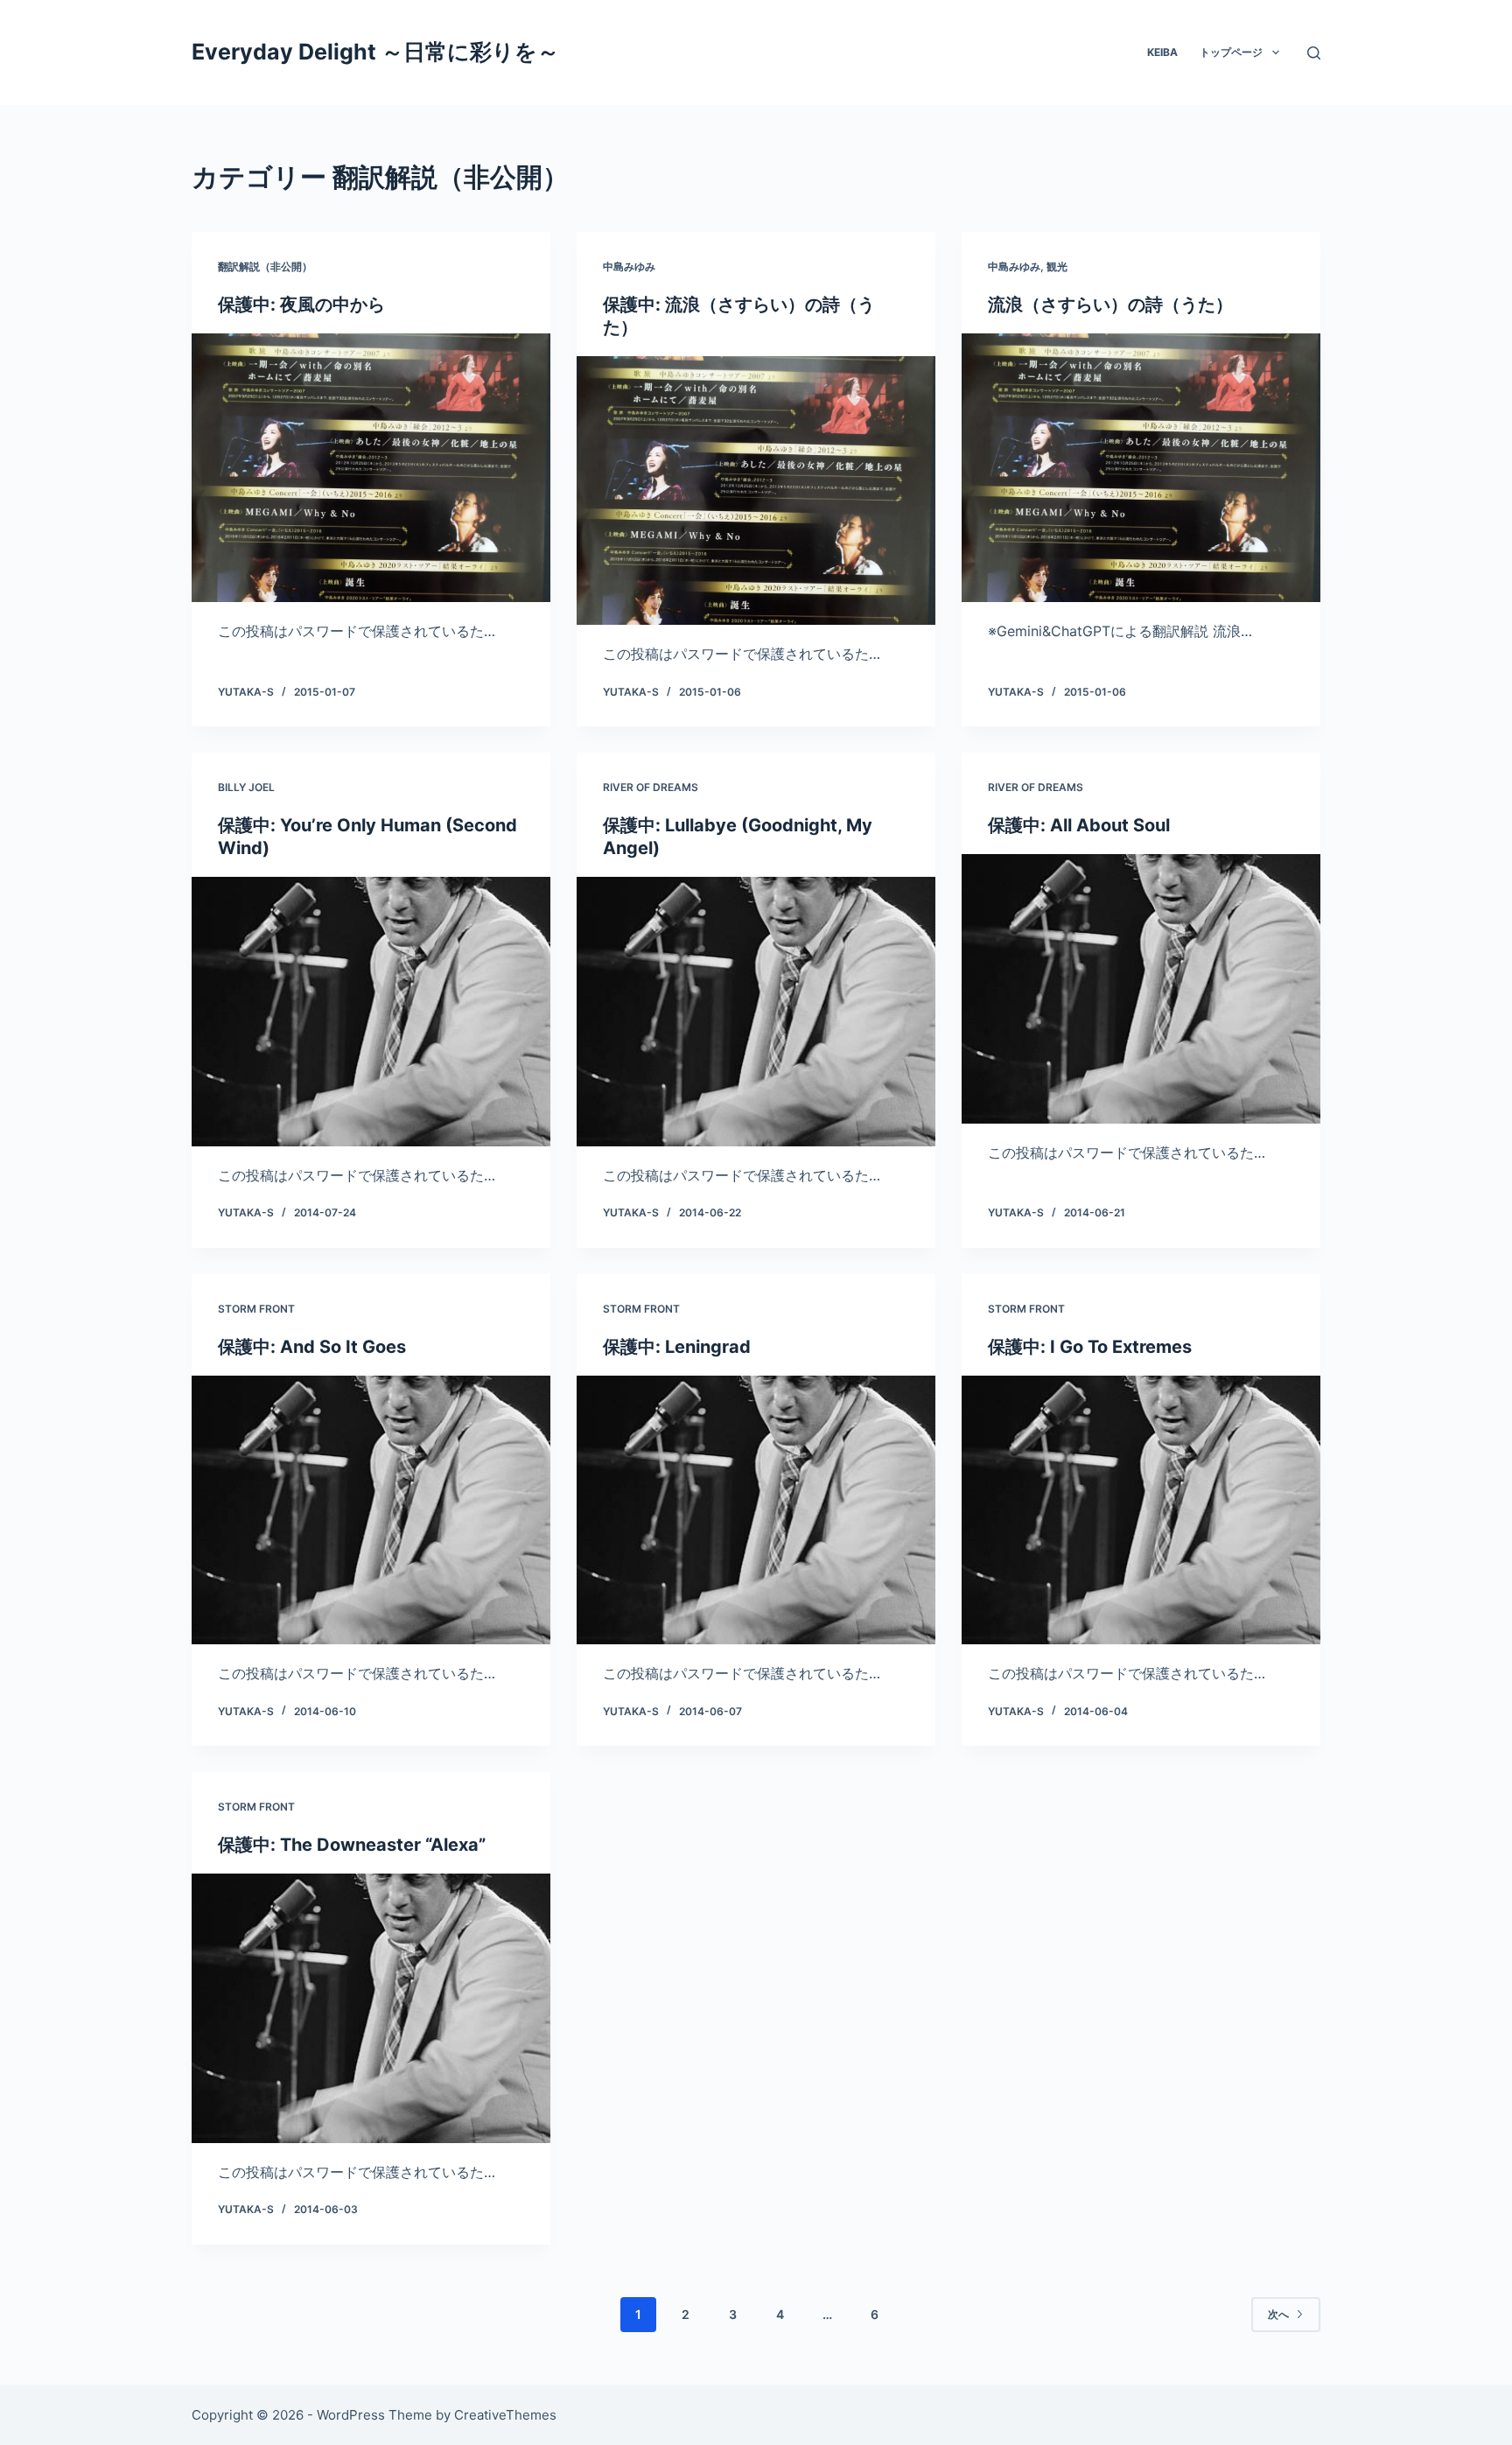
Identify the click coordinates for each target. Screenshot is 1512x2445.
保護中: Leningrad (677, 1347)
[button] (1276, 53)
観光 (1057, 266)
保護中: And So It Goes (312, 1347)
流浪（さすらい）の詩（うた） (1110, 305)
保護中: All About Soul (1079, 825)
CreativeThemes (505, 2415)
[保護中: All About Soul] (1141, 989)
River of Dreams (651, 787)
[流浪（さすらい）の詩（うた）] (1141, 468)
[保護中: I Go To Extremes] (1141, 1510)
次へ (1278, 2314)
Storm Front (256, 1309)
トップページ (1231, 52)
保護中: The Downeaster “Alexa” (352, 1845)
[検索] (1314, 53)
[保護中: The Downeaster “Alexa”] (371, 2008)
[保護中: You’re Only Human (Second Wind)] (371, 1012)
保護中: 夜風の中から (301, 305)
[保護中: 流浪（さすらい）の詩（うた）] (756, 491)
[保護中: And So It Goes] (371, 1510)
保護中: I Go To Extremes (1090, 1347)
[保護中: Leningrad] (756, 1510)
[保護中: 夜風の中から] (371, 468)
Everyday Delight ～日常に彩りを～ (375, 52)
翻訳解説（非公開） (265, 266)
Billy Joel (246, 787)
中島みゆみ (629, 266)
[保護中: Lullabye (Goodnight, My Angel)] (756, 1012)
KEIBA (1162, 52)
